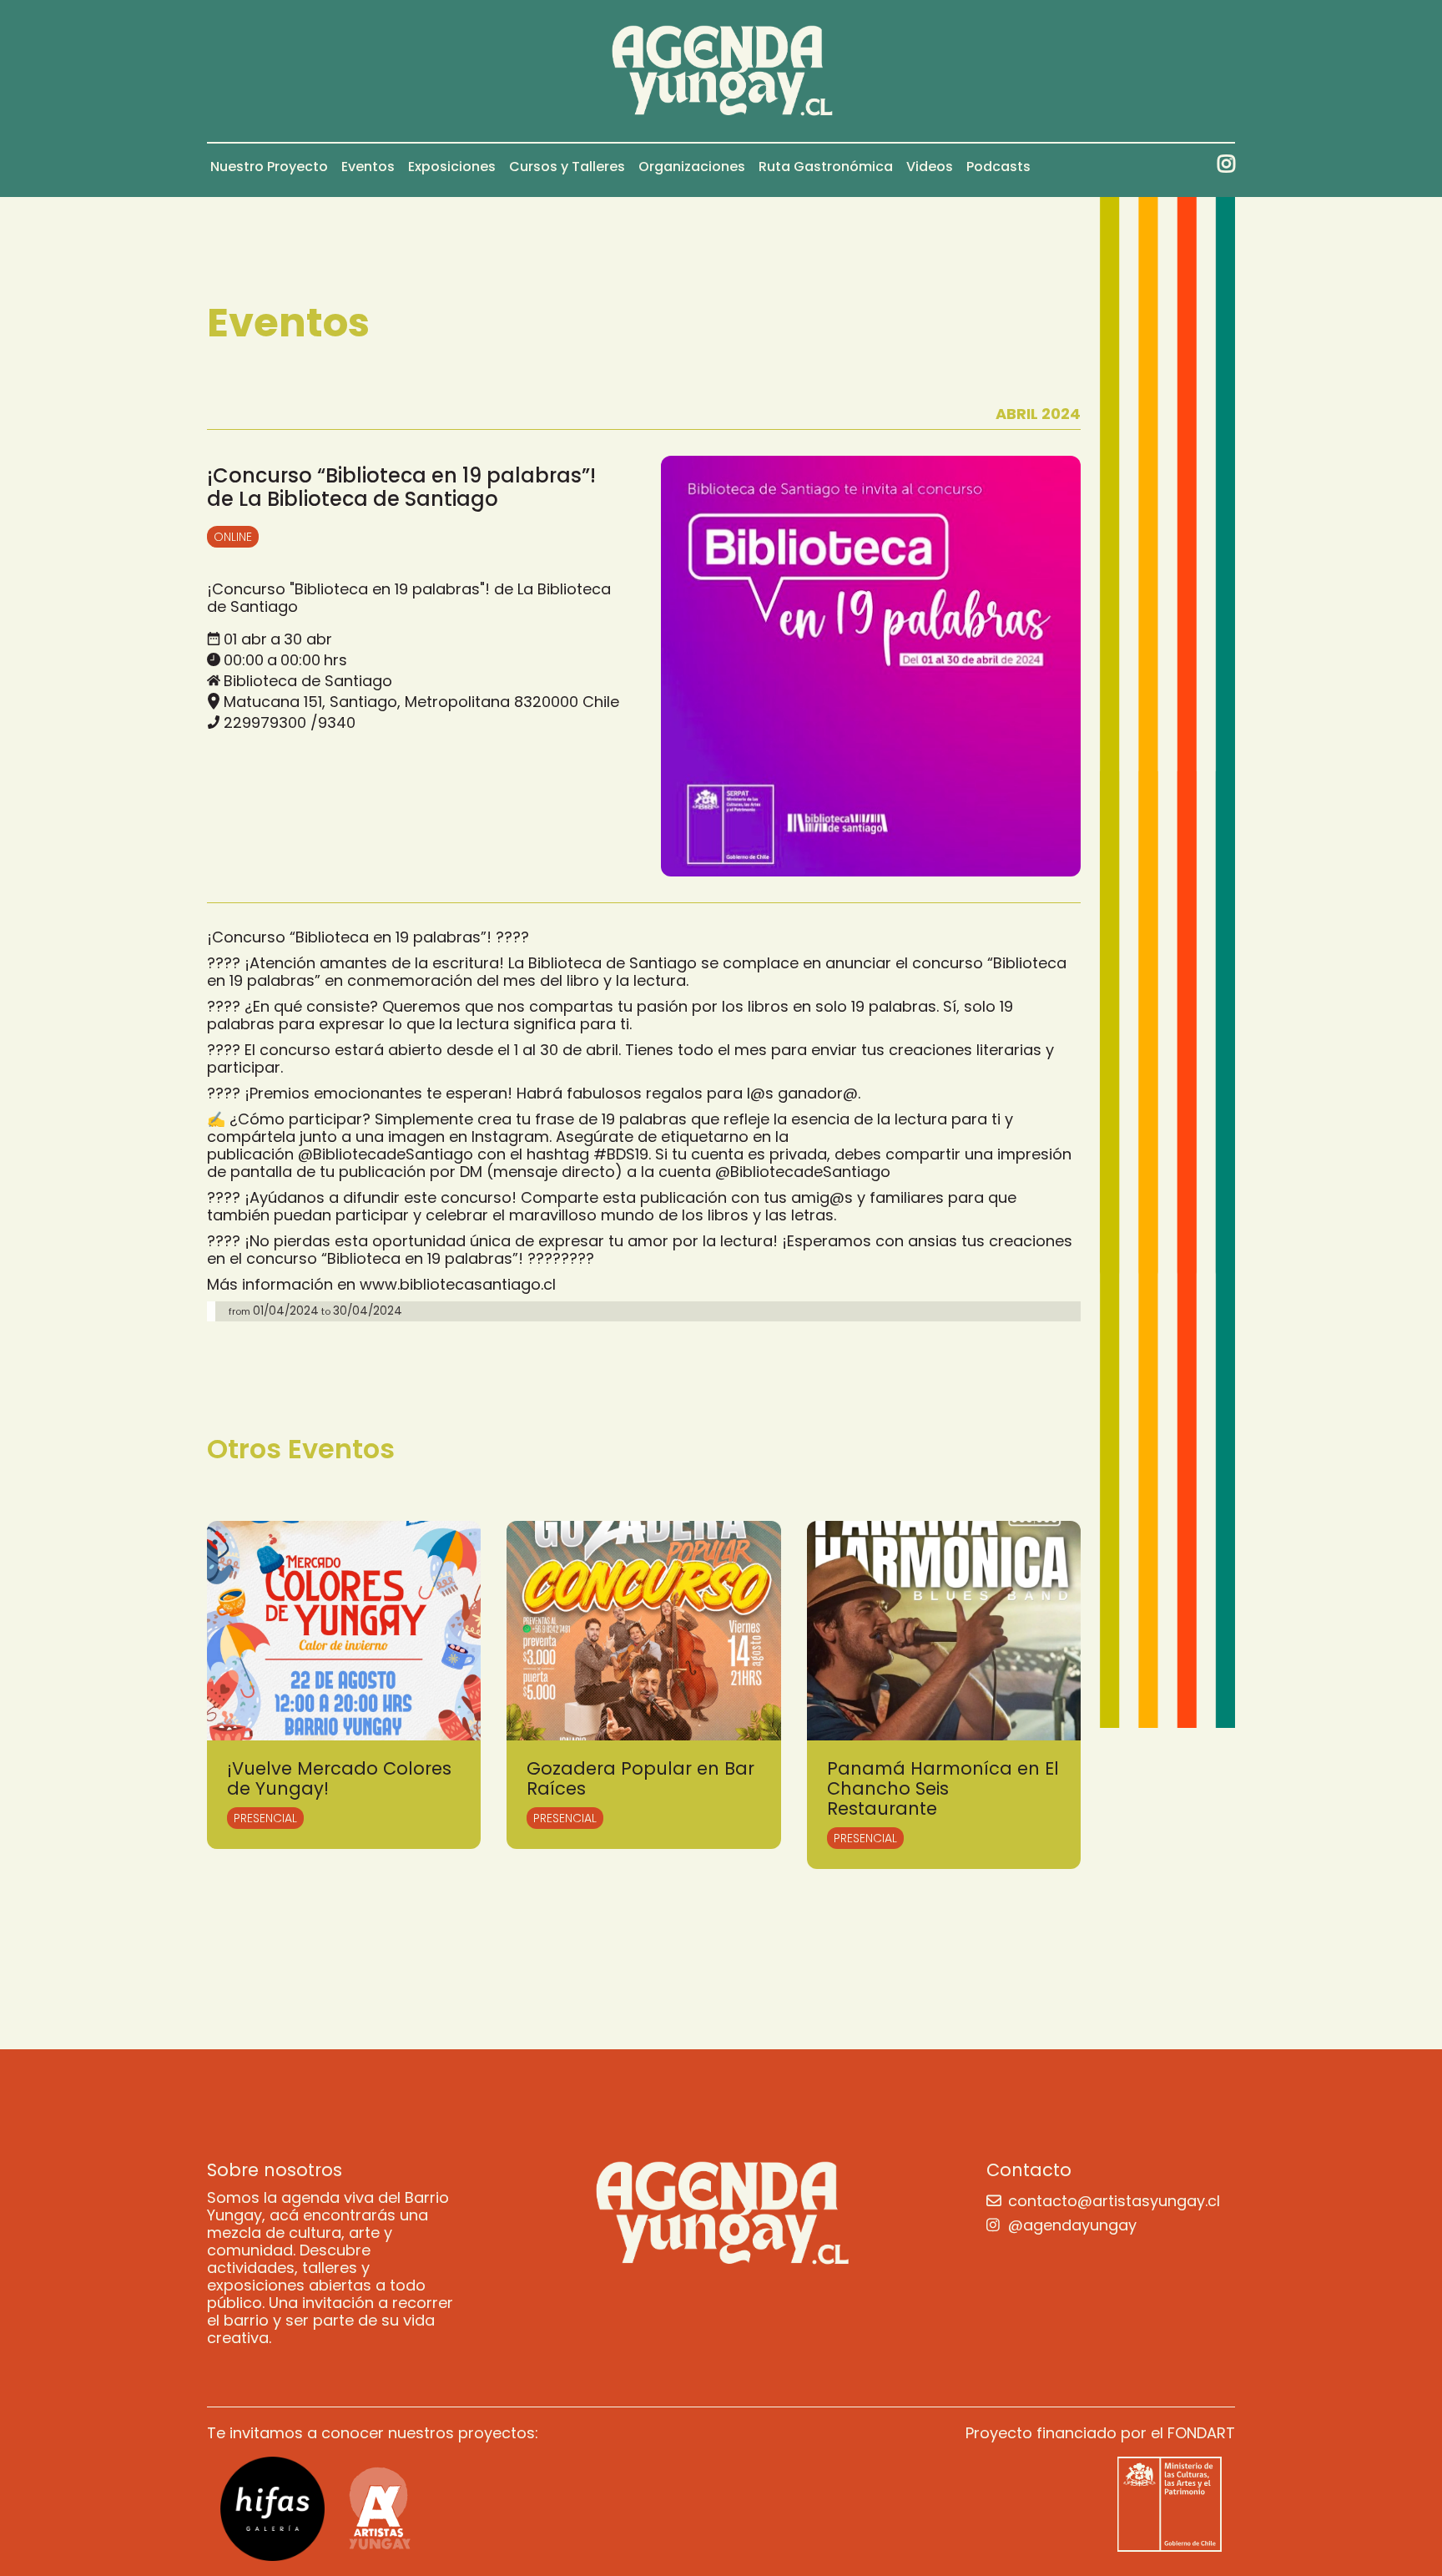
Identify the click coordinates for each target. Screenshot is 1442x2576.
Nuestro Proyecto (269, 167)
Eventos (368, 167)
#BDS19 (621, 1154)
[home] (721, 71)
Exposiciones (452, 167)
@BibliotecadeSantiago (386, 1154)
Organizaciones (692, 167)
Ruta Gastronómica (826, 167)
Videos (930, 167)
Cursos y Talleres (567, 167)
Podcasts (998, 167)
